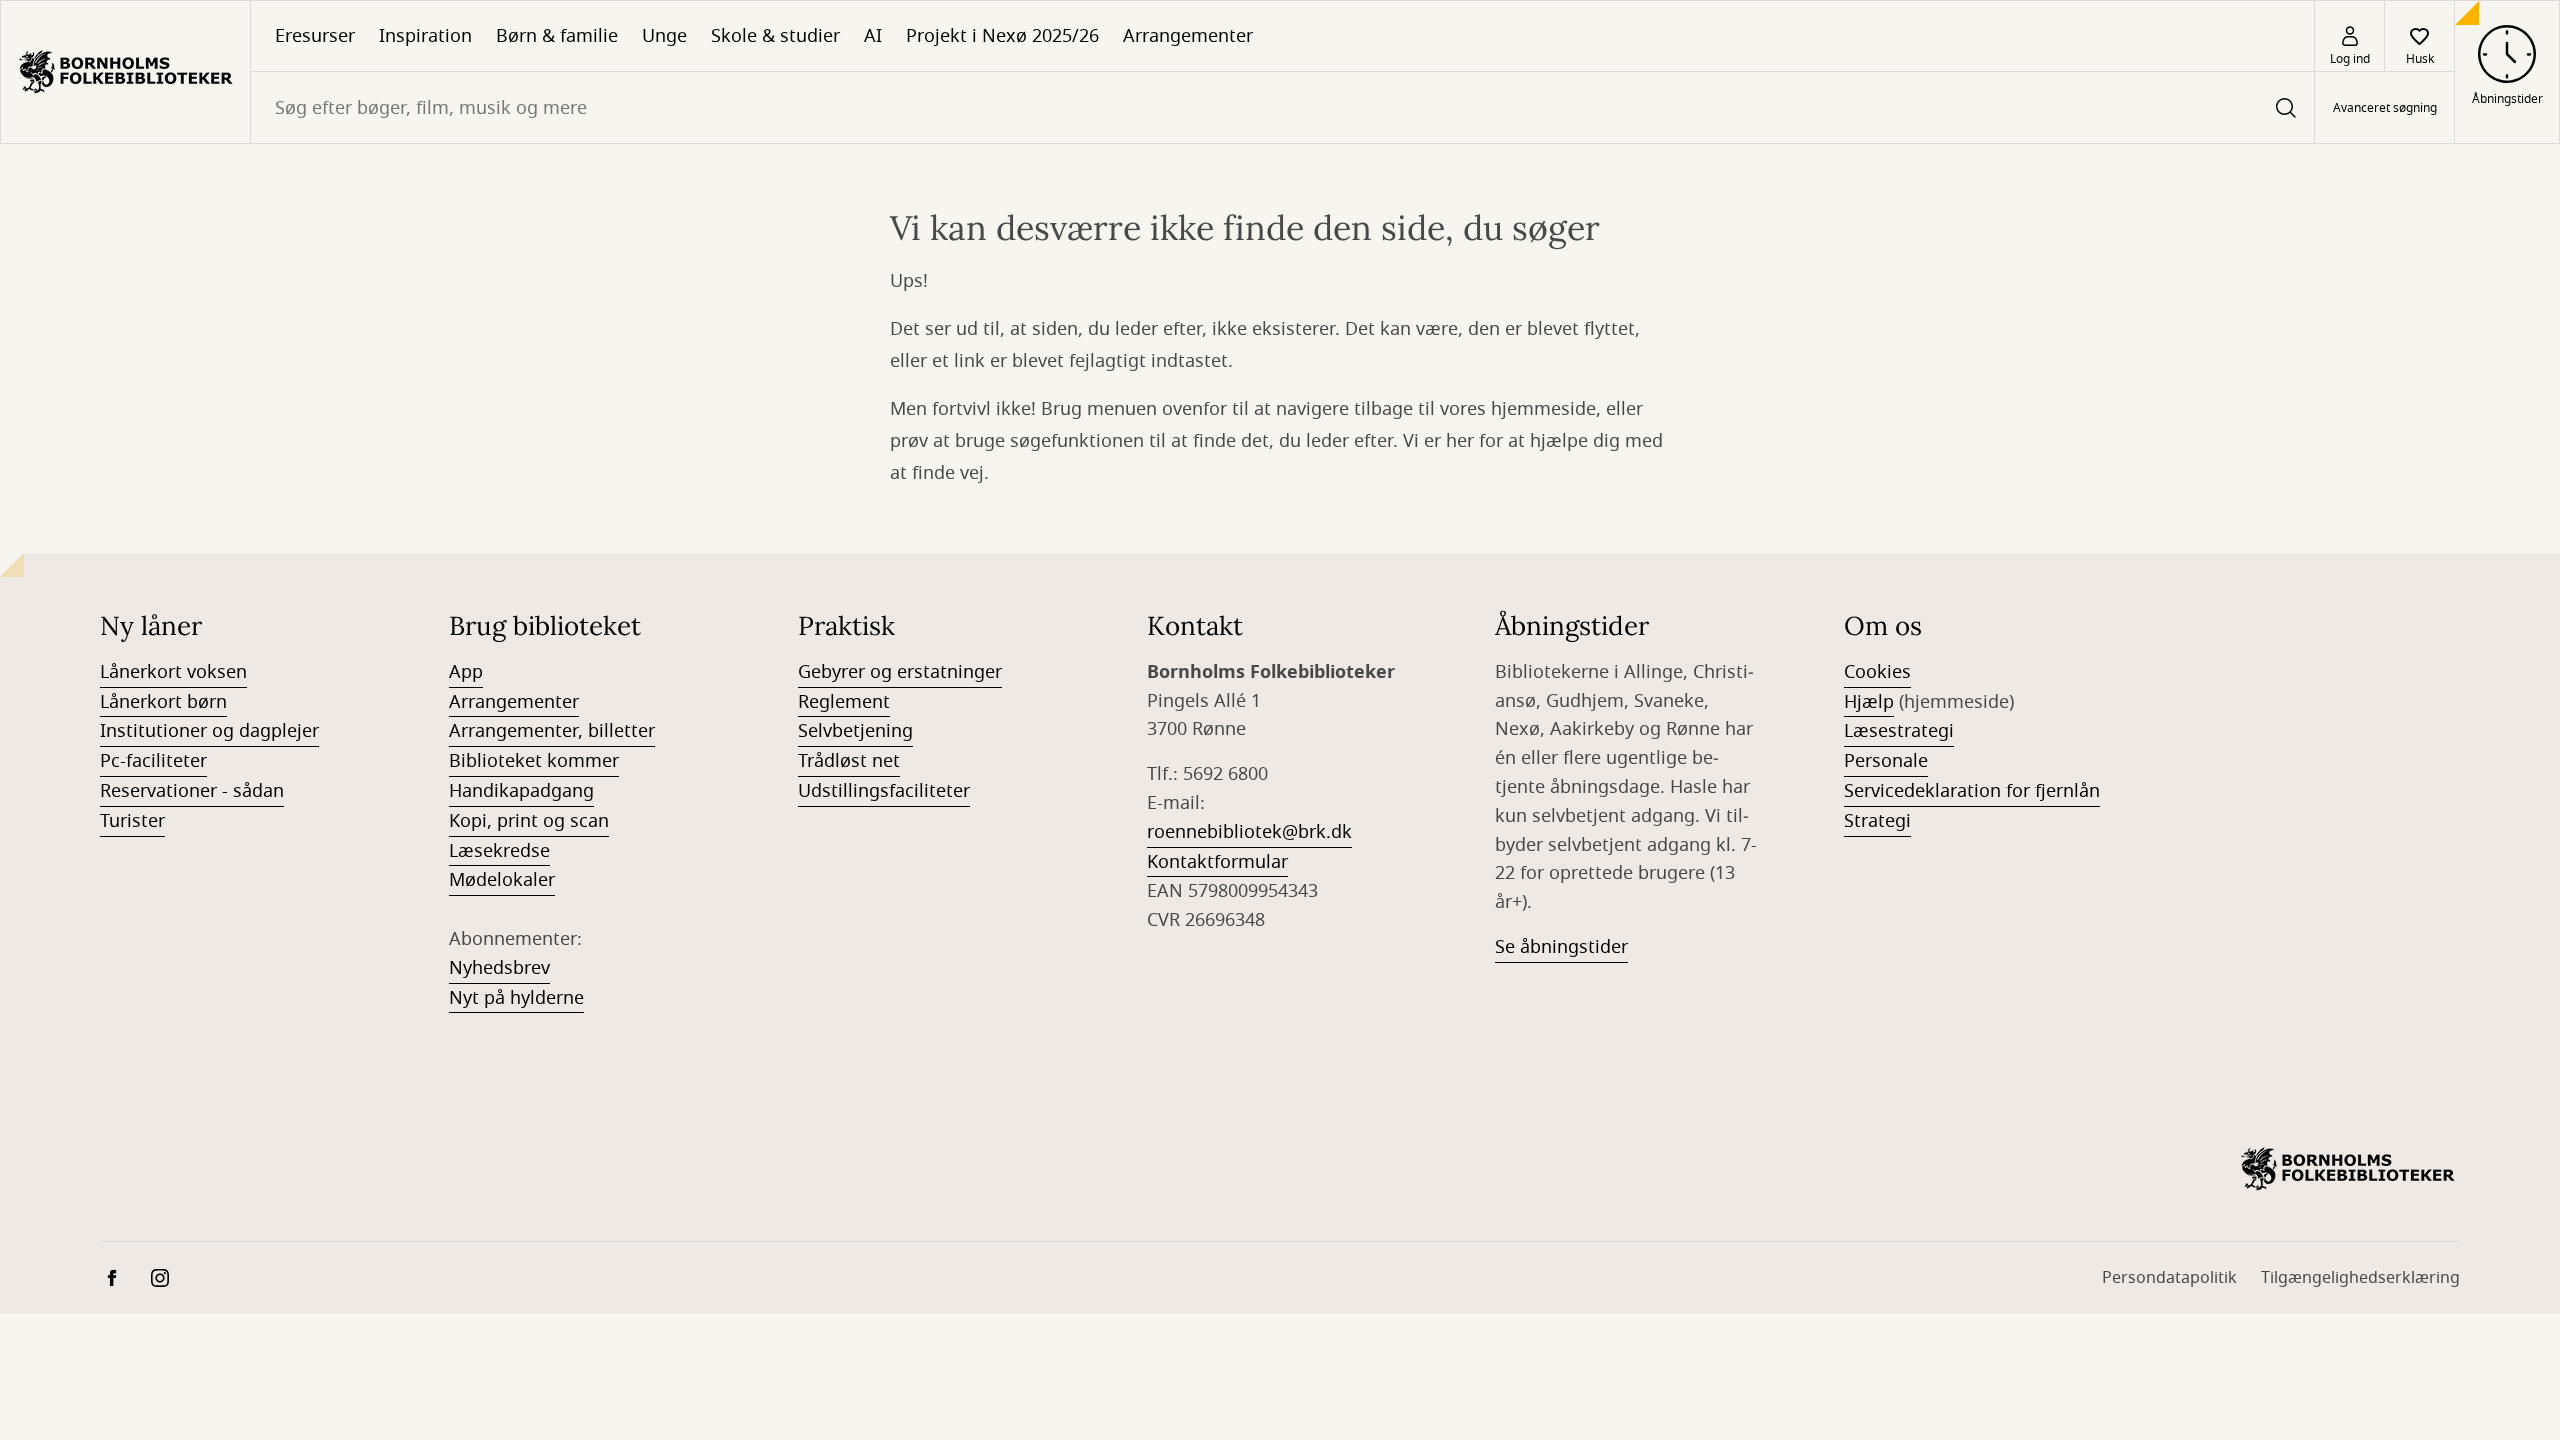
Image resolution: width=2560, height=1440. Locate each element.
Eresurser (315, 36)
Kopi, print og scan (529, 821)
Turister (132, 821)
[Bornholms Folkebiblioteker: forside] (125, 72)
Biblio (473, 761)
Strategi (1877, 821)
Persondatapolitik (2169, 1278)
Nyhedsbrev (499, 968)
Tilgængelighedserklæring (2360, 1278)
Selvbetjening (855, 731)
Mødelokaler (502, 880)
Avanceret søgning (2385, 108)
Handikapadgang (521, 791)
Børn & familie (557, 36)
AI (873, 36)
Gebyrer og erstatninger (900, 672)
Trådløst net (849, 761)
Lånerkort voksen (173, 672)
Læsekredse (499, 851)
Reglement (844, 702)
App (466, 672)
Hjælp (1869, 702)
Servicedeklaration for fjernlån (1972, 791)
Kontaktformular (1217, 862)
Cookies (1877, 672)
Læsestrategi (1899, 731)
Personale (1886, 761)
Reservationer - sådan (192, 791)
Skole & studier (775, 36)
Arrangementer (1188, 36)
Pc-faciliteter (153, 761)
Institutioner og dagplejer (209, 731)
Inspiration (425, 36)
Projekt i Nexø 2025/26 (1002, 36)
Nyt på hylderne (516, 998)
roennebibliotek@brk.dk (1249, 832)
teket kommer (558, 761)
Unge (664, 36)
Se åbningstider (1561, 947)
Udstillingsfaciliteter (884, 791)
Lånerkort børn (163, 702)
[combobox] (1282, 107)
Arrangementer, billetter (552, 731)
